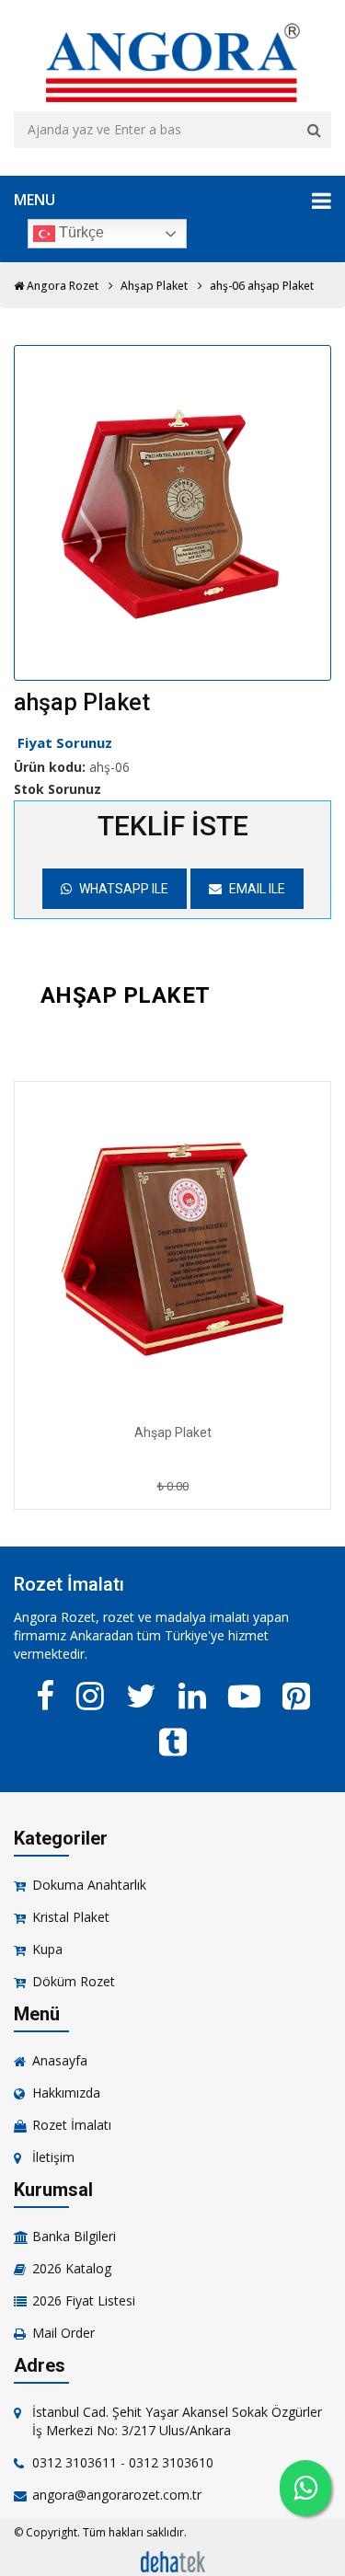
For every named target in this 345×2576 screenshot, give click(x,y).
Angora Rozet (61, 286)
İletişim (53, 2157)
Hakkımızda (66, 2093)
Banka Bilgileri (74, 2236)
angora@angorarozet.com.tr (117, 2495)
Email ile (256, 889)
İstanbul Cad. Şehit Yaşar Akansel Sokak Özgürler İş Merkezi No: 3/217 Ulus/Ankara (177, 2421)
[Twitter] (141, 1696)
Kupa (47, 1949)
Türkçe (80, 233)
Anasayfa (60, 2060)
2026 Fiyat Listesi (84, 2300)
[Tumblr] (173, 1742)
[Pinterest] (296, 1696)
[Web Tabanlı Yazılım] (173, 2560)
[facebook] (45, 1696)
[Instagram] (90, 1696)
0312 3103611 (75, 2462)
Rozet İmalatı (72, 2125)
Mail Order (63, 2333)
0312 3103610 (171, 2462)
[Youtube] (244, 1696)
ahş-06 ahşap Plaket (262, 286)
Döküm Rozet (74, 1981)
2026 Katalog (72, 2268)
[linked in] (192, 1696)
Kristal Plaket (71, 1917)
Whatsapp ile (122, 889)
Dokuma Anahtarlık (89, 1885)
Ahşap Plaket (154, 286)
